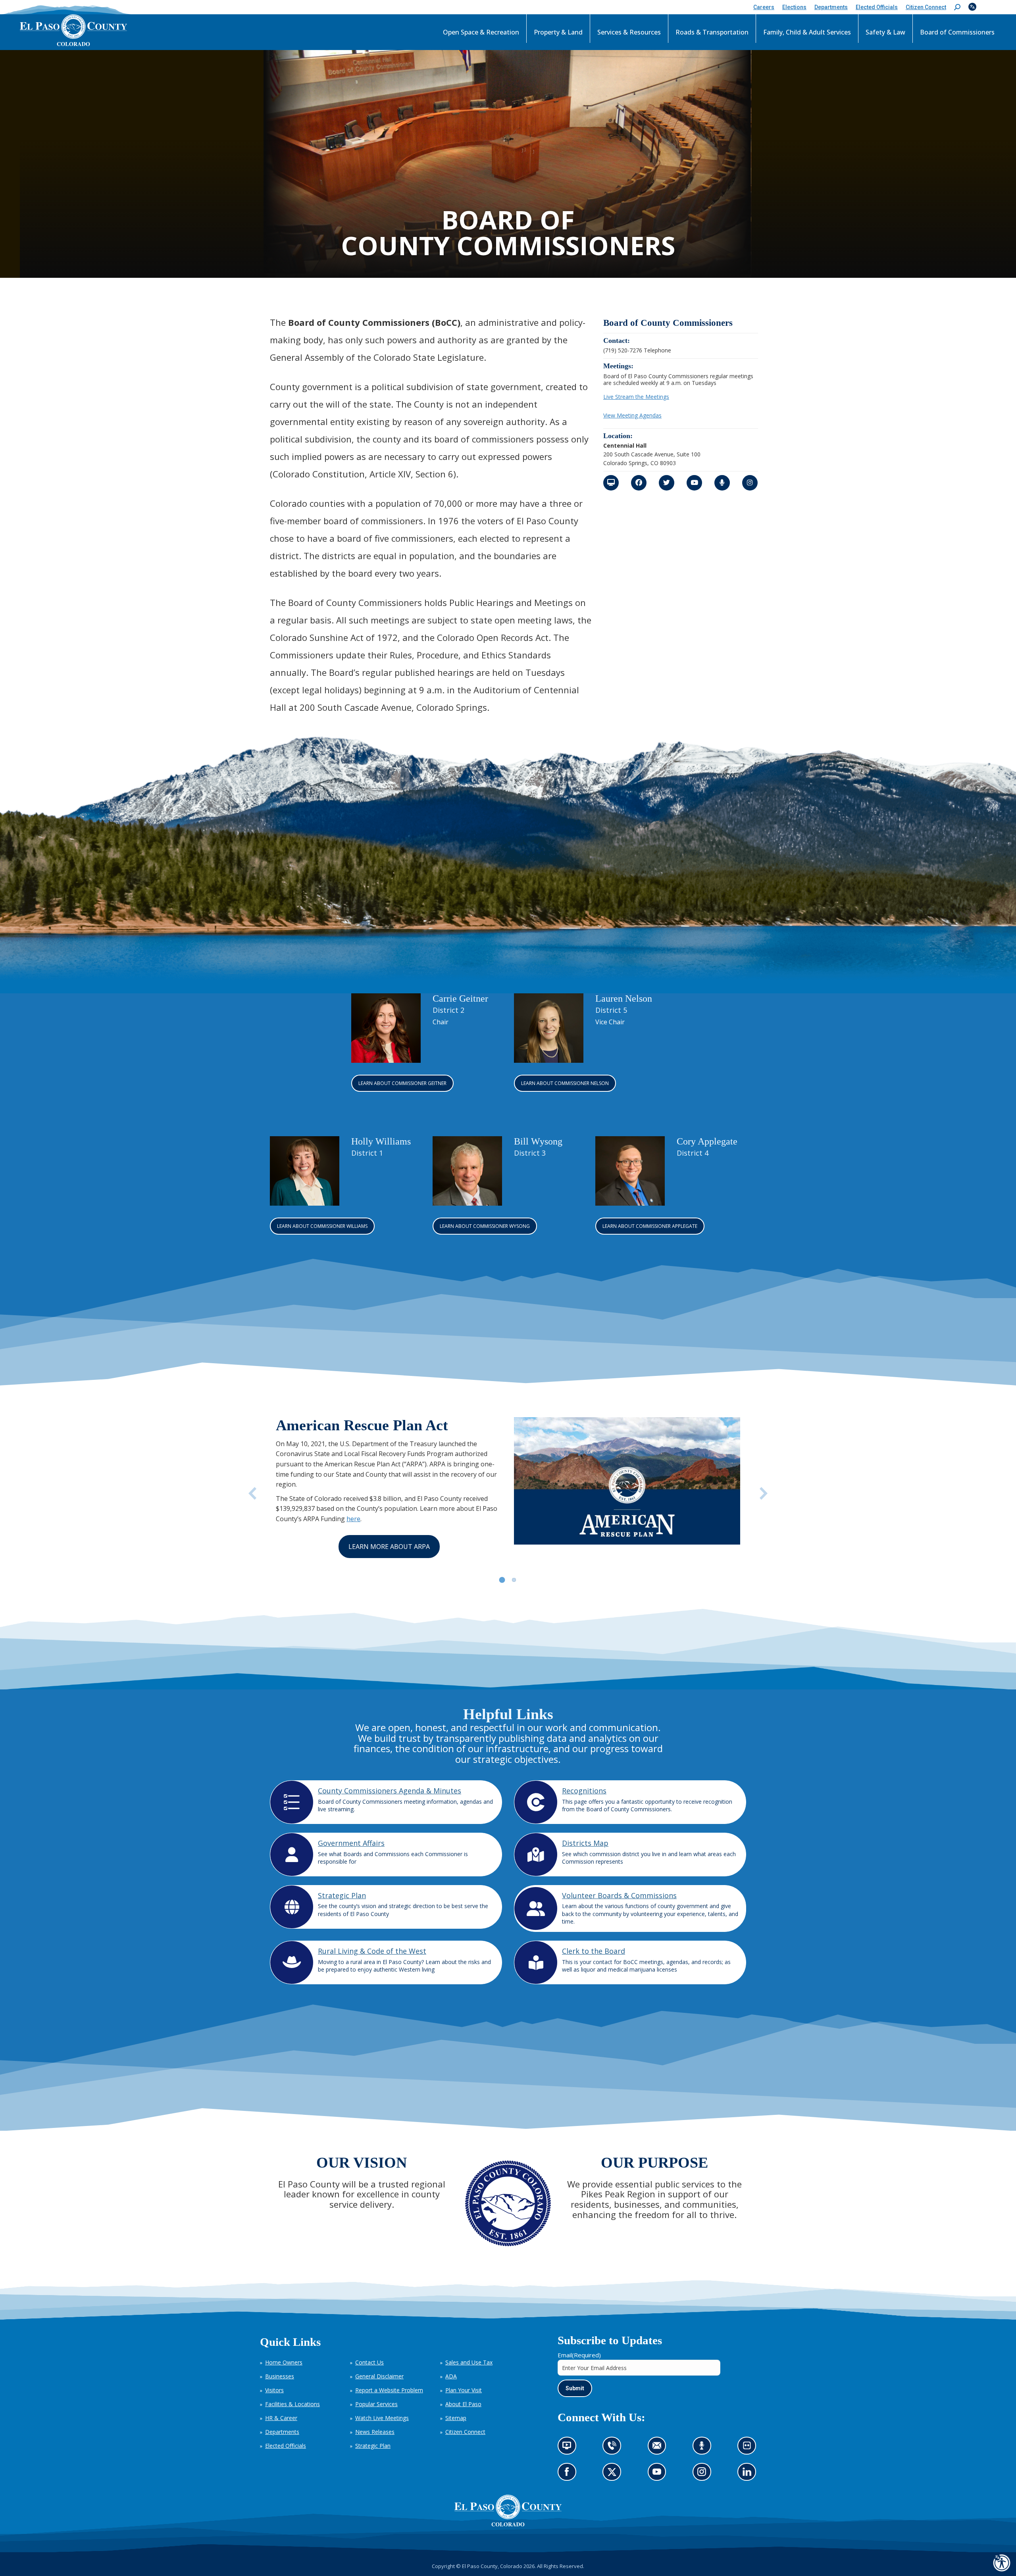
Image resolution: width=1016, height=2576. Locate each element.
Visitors (274, 2390)
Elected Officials (286, 2446)
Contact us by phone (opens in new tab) (614, 2448)
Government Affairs (351, 1843)
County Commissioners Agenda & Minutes (390, 1791)
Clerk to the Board (594, 1951)
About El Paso (463, 2404)
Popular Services (376, 2404)
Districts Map (585, 1843)
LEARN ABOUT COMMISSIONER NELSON (565, 1083)
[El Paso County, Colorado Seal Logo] (508, 2524)
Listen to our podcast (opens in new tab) (704, 2448)
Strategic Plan (342, 1895)
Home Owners (284, 2362)
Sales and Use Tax (469, 2362)
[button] (957, 7)
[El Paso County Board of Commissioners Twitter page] (667, 483)
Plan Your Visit (464, 2390)
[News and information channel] (611, 483)
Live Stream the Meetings (636, 397)
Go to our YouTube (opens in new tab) (659, 2475)
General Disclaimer (379, 2376)
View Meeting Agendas (632, 415)
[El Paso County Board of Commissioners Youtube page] (694, 483)
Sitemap (456, 2418)
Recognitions (584, 1791)
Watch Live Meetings (382, 2418)
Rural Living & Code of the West (372, 1951)
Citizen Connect (465, 2432)
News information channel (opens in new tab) (569, 2448)
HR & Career (281, 2418)
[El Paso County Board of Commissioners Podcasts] (722, 483)
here (353, 1519)
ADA (451, 2376)
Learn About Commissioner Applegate (650, 1226)
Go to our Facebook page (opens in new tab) (569, 2475)
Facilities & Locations (292, 2404)
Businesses (280, 2376)
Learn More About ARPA (389, 1547)
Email (579, 2355)
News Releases (375, 2432)
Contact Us (369, 2362)
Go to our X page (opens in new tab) (614, 2475)
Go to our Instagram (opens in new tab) (704, 2475)
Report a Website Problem (389, 2390)
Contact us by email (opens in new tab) (659, 2448)
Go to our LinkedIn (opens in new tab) (749, 2475)
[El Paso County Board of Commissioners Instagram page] (750, 483)
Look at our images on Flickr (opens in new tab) (749, 2448)
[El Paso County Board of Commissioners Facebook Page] (639, 483)
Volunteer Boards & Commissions (619, 1895)
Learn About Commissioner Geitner (402, 1083)
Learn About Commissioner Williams (322, 1226)
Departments (282, 2432)
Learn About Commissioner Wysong (485, 1226)
